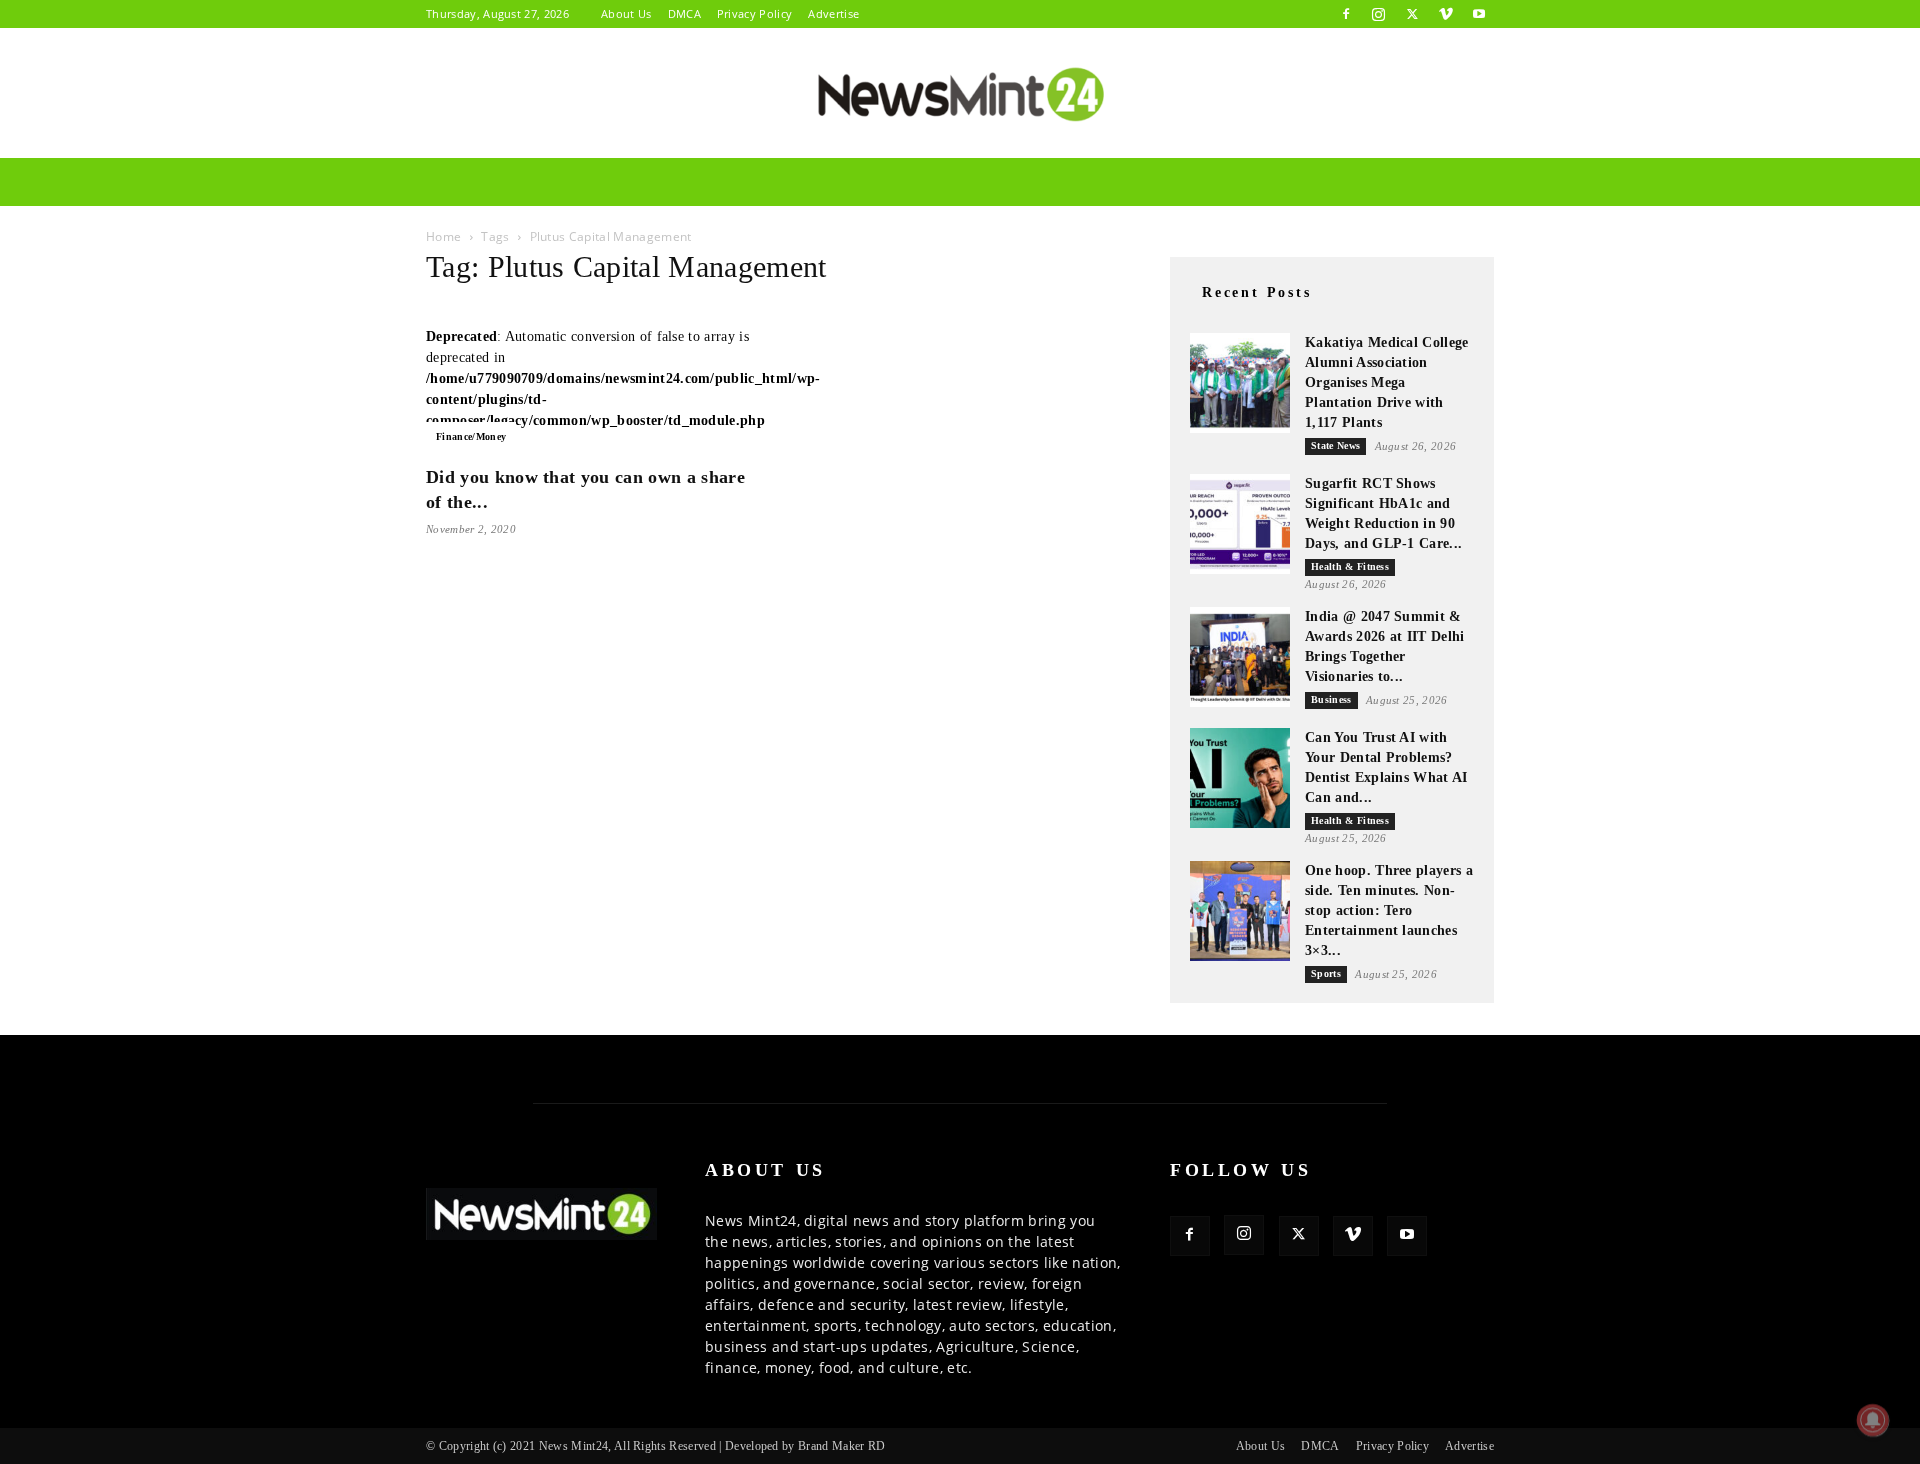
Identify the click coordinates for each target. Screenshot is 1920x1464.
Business (1331, 699)
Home (443, 236)
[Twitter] (1412, 14)
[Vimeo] (1446, 14)
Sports (1326, 973)
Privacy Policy (754, 13)
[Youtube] (1479, 14)
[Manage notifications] (1873, 1420)
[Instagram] (1379, 14)
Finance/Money (471, 436)
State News (1335, 445)
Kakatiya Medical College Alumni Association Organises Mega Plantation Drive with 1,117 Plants (1387, 382)
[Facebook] (1346, 14)
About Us (626, 13)
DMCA (684, 13)
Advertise (833, 13)
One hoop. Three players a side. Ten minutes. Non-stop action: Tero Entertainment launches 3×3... (1389, 910)
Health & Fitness (1350, 566)
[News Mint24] (960, 94)
